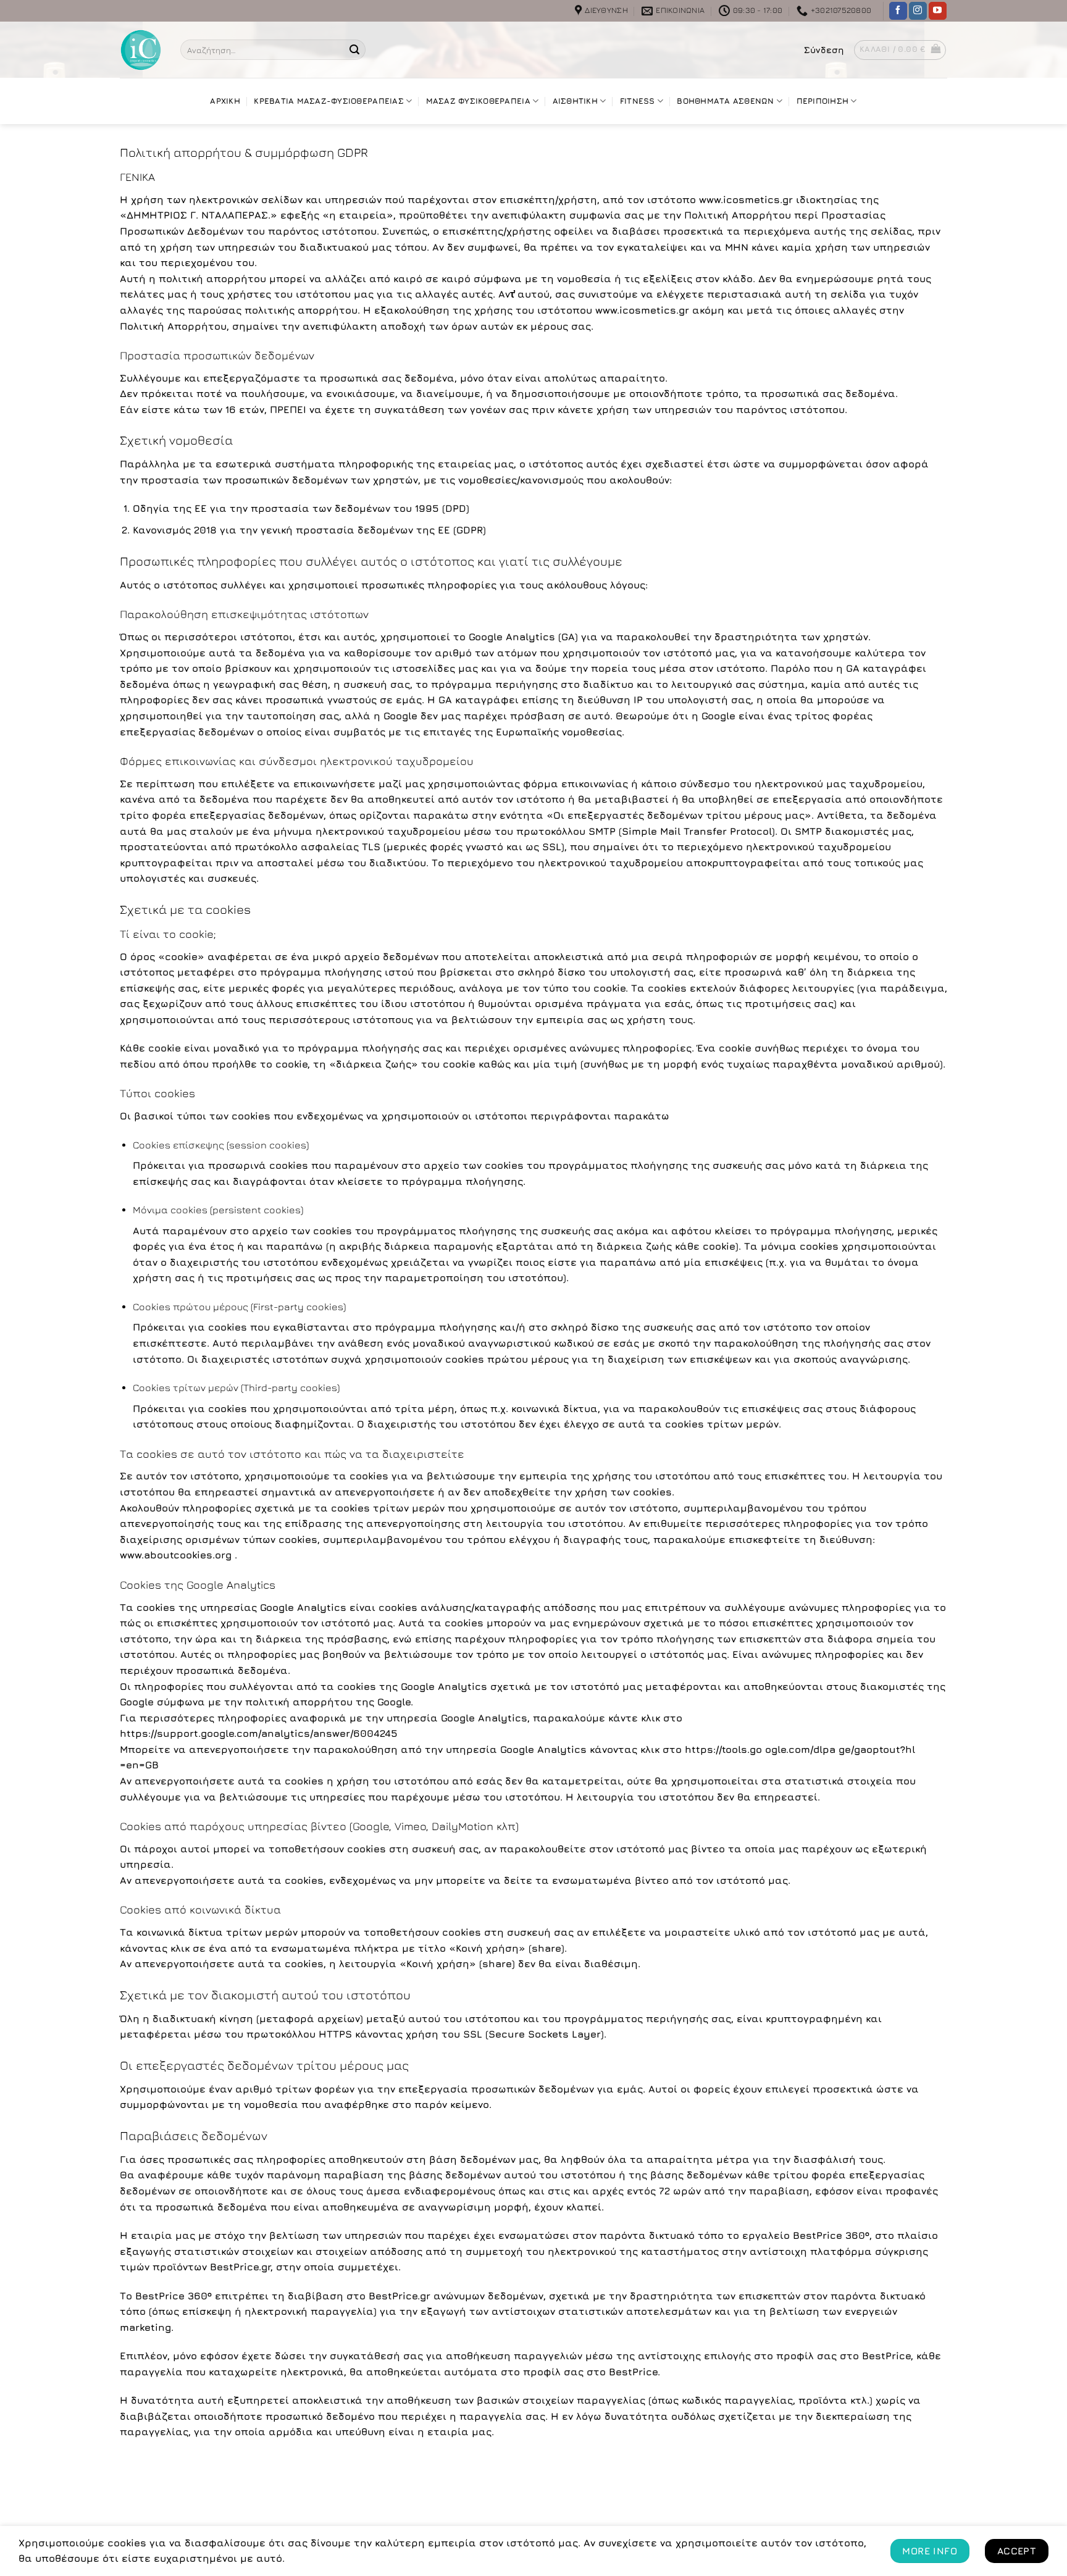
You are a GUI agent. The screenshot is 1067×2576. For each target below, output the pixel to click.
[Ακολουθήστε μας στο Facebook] (898, 11)
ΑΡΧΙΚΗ (225, 101)
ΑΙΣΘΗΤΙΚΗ (575, 101)
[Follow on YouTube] (938, 11)
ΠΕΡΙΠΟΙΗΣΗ (823, 101)
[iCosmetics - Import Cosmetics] (141, 50)
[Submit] (354, 50)
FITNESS (638, 101)
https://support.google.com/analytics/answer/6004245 (259, 1733)
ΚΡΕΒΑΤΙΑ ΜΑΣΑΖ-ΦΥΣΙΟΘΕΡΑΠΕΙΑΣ (328, 101)
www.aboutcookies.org (177, 1555)
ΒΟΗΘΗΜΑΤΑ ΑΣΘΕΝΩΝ (725, 101)
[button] (824, 50)
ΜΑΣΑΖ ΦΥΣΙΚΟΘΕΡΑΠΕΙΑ (478, 101)
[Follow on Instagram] (918, 11)
